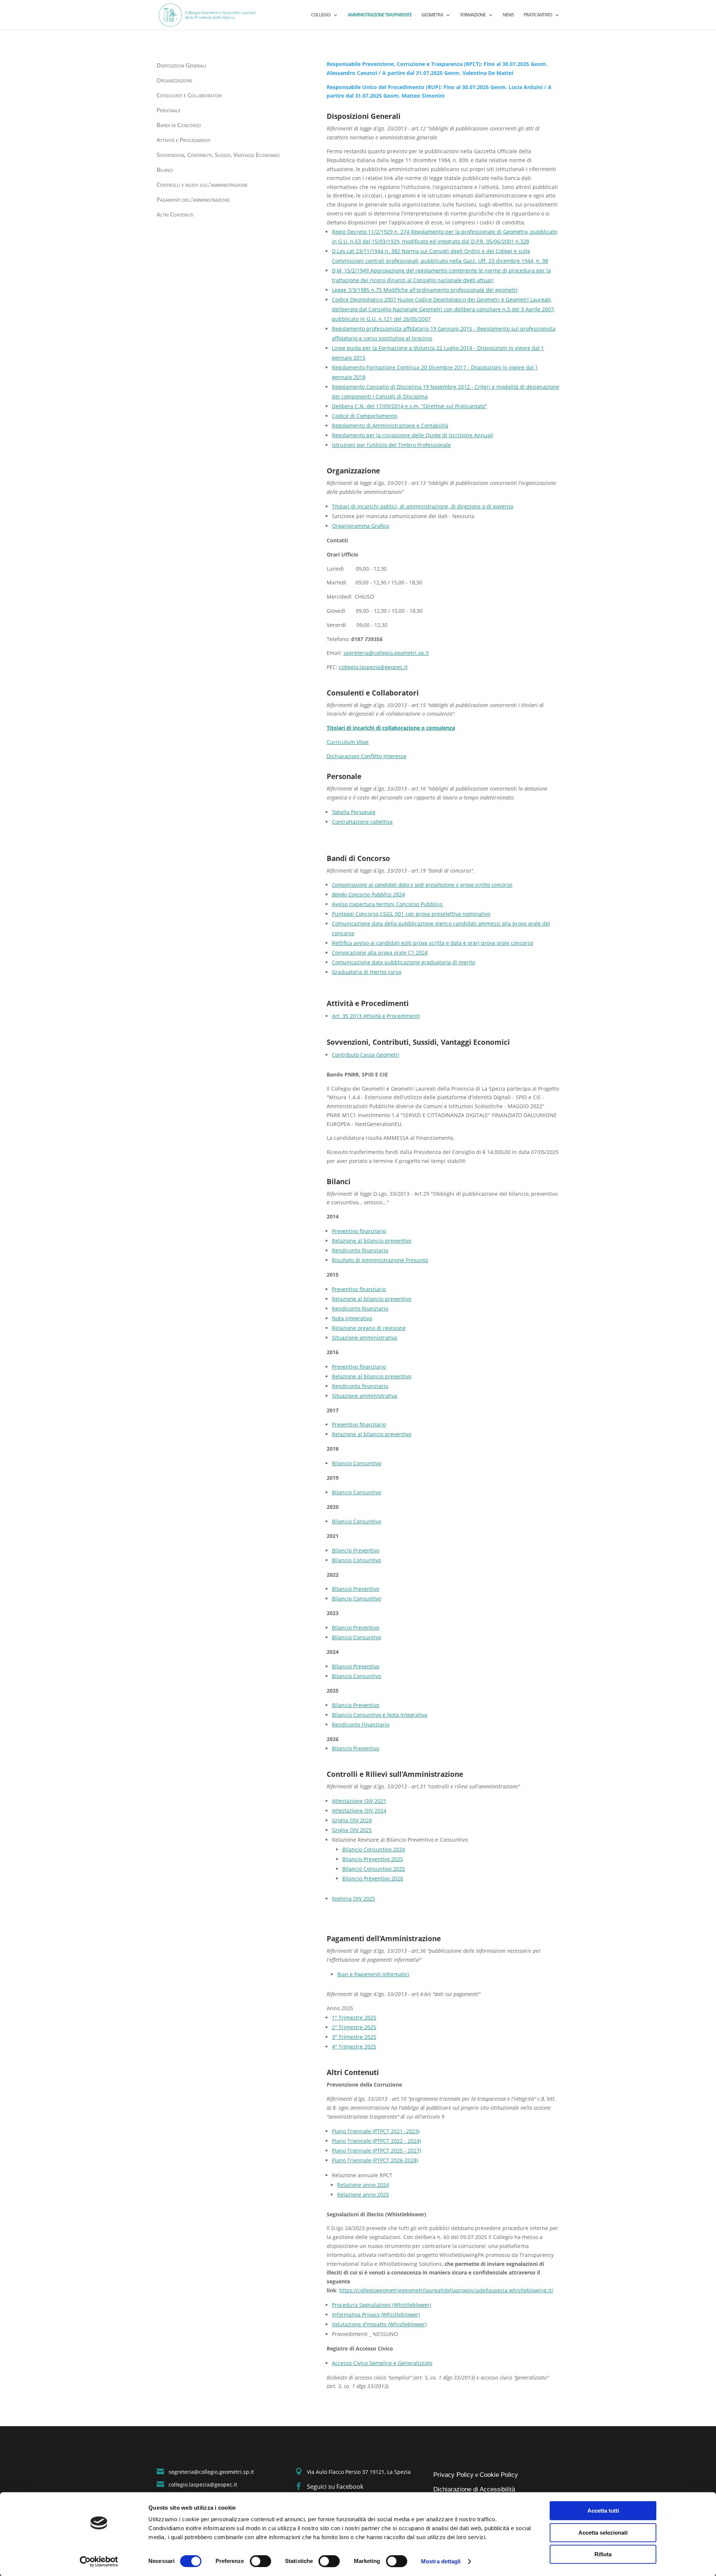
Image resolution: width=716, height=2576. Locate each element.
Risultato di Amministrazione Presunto (380, 1260)
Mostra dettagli (441, 2561)
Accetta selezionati (603, 2533)
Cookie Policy (499, 2475)
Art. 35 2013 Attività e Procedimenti (376, 1016)
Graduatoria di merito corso (367, 972)
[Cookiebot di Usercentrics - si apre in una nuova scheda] (99, 2561)
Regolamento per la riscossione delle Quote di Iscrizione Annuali (413, 435)
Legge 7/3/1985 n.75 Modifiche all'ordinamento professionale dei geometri (425, 290)
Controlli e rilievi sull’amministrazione (202, 185)
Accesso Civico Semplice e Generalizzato (382, 2363)
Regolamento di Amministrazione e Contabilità (390, 425)
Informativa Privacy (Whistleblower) (376, 2315)
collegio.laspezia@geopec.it (373, 667)
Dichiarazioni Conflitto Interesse (367, 756)
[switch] (260, 2561)
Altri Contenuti (175, 215)
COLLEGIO (321, 15)
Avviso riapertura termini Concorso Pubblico (388, 904)
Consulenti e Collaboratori (189, 96)
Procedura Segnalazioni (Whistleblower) (381, 2305)
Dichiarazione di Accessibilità (474, 2489)
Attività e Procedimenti (183, 140)
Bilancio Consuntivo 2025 (374, 1869)
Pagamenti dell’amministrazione (193, 200)
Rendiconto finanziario (360, 1250)
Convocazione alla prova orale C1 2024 (380, 953)
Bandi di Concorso (179, 125)
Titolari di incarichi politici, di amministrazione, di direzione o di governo (423, 506)
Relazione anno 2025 (363, 2195)
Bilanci (165, 170)
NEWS (508, 15)
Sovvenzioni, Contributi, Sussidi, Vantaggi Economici (218, 155)
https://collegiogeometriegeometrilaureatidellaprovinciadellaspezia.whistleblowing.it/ (446, 2290)
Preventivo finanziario (359, 1231)
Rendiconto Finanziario (361, 1724)
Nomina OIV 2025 (354, 1899)
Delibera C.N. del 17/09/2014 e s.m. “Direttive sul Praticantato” (409, 406)
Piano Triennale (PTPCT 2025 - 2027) (376, 2151)
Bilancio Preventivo (356, 1550)
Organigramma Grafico (360, 526)
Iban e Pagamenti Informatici (373, 1974)
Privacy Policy (453, 2475)
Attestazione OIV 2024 (359, 1811)
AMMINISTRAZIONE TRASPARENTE (380, 15)
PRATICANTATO (538, 15)
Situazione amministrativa (365, 1338)
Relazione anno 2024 (363, 2185)
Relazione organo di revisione (369, 1328)
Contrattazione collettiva (362, 822)
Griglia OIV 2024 (352, 1820)
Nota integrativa (352, 1318)
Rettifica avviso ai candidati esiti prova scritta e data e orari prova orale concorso (433, 943)
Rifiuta (603, 2554)
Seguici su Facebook (335, 2487)
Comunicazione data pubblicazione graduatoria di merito (403, 962)
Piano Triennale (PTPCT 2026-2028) (375, 2160)
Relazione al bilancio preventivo (372, 1241)
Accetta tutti (603, 2511)
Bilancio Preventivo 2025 (373, 1859)
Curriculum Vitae (348, 742)
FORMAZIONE (473, 15)
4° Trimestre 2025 (354, 2047)
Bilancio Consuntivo (357, 1463)
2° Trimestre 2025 (354, 2027)
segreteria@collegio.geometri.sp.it (386, 653)
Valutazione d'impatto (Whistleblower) (379, 2324)
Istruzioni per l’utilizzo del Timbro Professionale (391, 445)
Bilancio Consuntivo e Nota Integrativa (380, 1715)
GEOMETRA (432, 15)
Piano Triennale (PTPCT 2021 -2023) (376, 2131)
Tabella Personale (354, 812)
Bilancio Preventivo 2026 (373, 1878)
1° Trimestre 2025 (354, 2017)
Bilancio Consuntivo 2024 (374, 1849)
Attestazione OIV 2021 (359, 1801)
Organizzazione (175, 81)
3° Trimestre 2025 (354, 2037)
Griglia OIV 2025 (352, 1830)
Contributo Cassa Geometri (366, 1055)
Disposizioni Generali (181, 66)
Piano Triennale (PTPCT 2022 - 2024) (376, 2141)
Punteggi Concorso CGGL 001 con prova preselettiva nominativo (411, 914)
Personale (169, 111)
